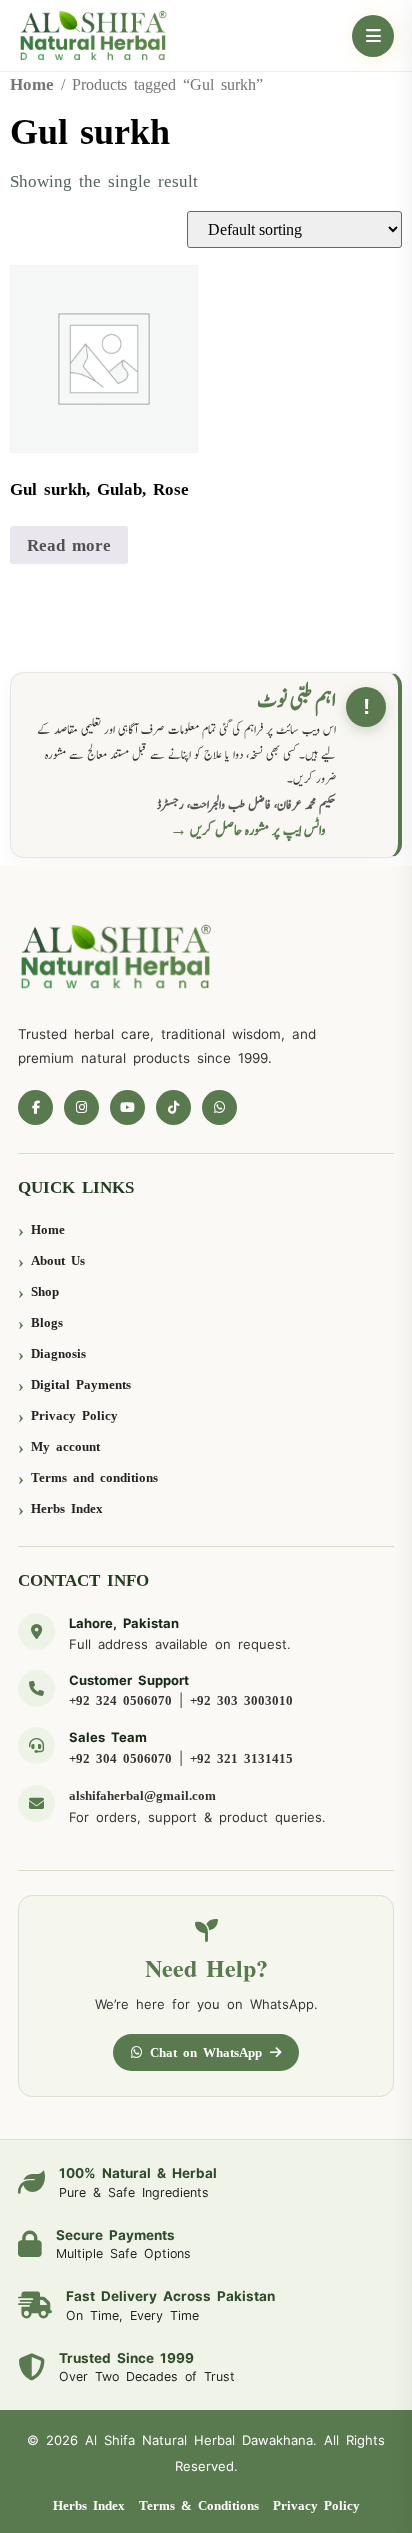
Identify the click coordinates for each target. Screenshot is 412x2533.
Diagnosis (58, 1353)
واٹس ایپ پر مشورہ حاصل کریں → (248, 830)
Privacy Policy (74, 1415)
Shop (45, 1291)
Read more (69, 545)
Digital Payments (81, 1384)
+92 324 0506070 (120, 1700)
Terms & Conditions (199, 2505)
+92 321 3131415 (241, 1758)
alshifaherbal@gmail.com (142, 1795)
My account (65, 1446)
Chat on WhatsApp (206, 2052)
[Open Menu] (373, 36)
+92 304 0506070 (120, 1758)
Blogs (47, 1322)
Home (32, 84)
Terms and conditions (94, 1477)
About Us (58, 1260)
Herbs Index (67, 1508)
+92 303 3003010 (241, 1700)
